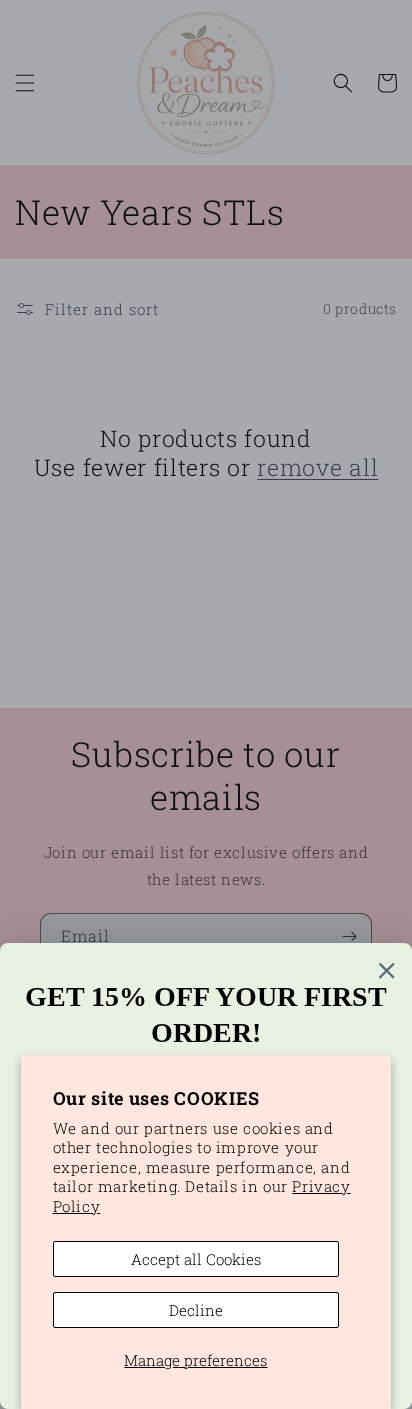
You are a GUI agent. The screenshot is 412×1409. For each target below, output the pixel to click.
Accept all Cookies (196, 1259)
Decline (196, 1310)
